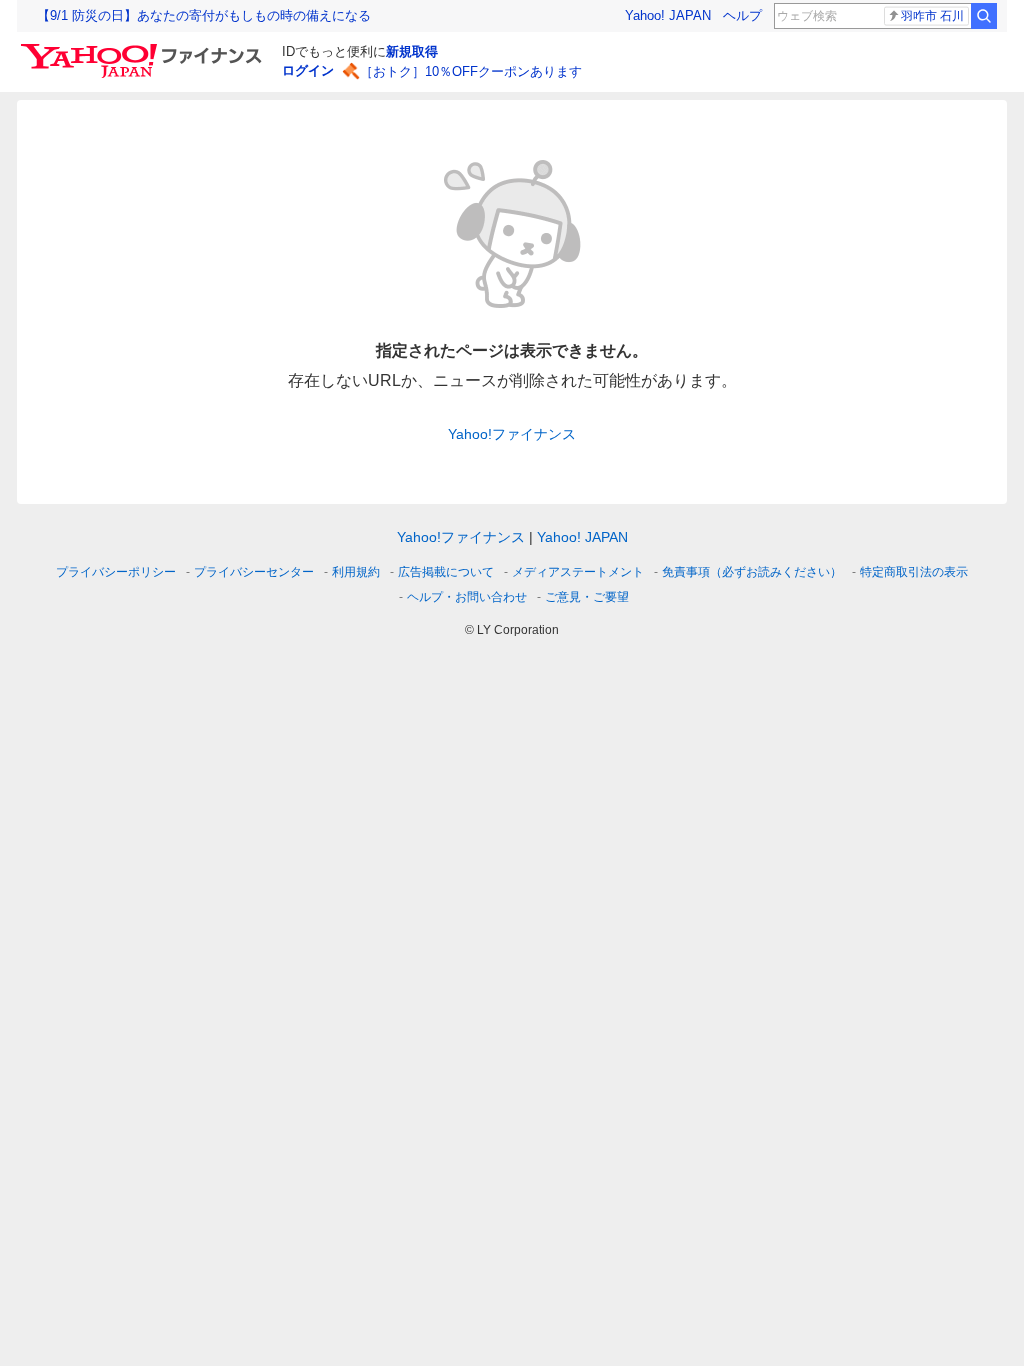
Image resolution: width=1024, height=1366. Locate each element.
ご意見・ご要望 (587, 597)
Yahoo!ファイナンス (512, 434)
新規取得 (412, 51)
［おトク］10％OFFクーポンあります (471, 71)
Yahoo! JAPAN (668, 15)
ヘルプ (742, 15)
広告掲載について (446, 572)
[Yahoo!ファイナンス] (144, 49)
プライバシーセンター (254, 572)
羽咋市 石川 (932, 16)
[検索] (984, 16)
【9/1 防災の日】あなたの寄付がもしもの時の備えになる (204, 15)
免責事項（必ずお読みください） (752, 572)
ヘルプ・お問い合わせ (467, 597)
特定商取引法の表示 (914, 572)
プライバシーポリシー (116, 572)
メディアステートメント (578, 572)
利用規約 (356, 572)
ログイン (308, 70)
